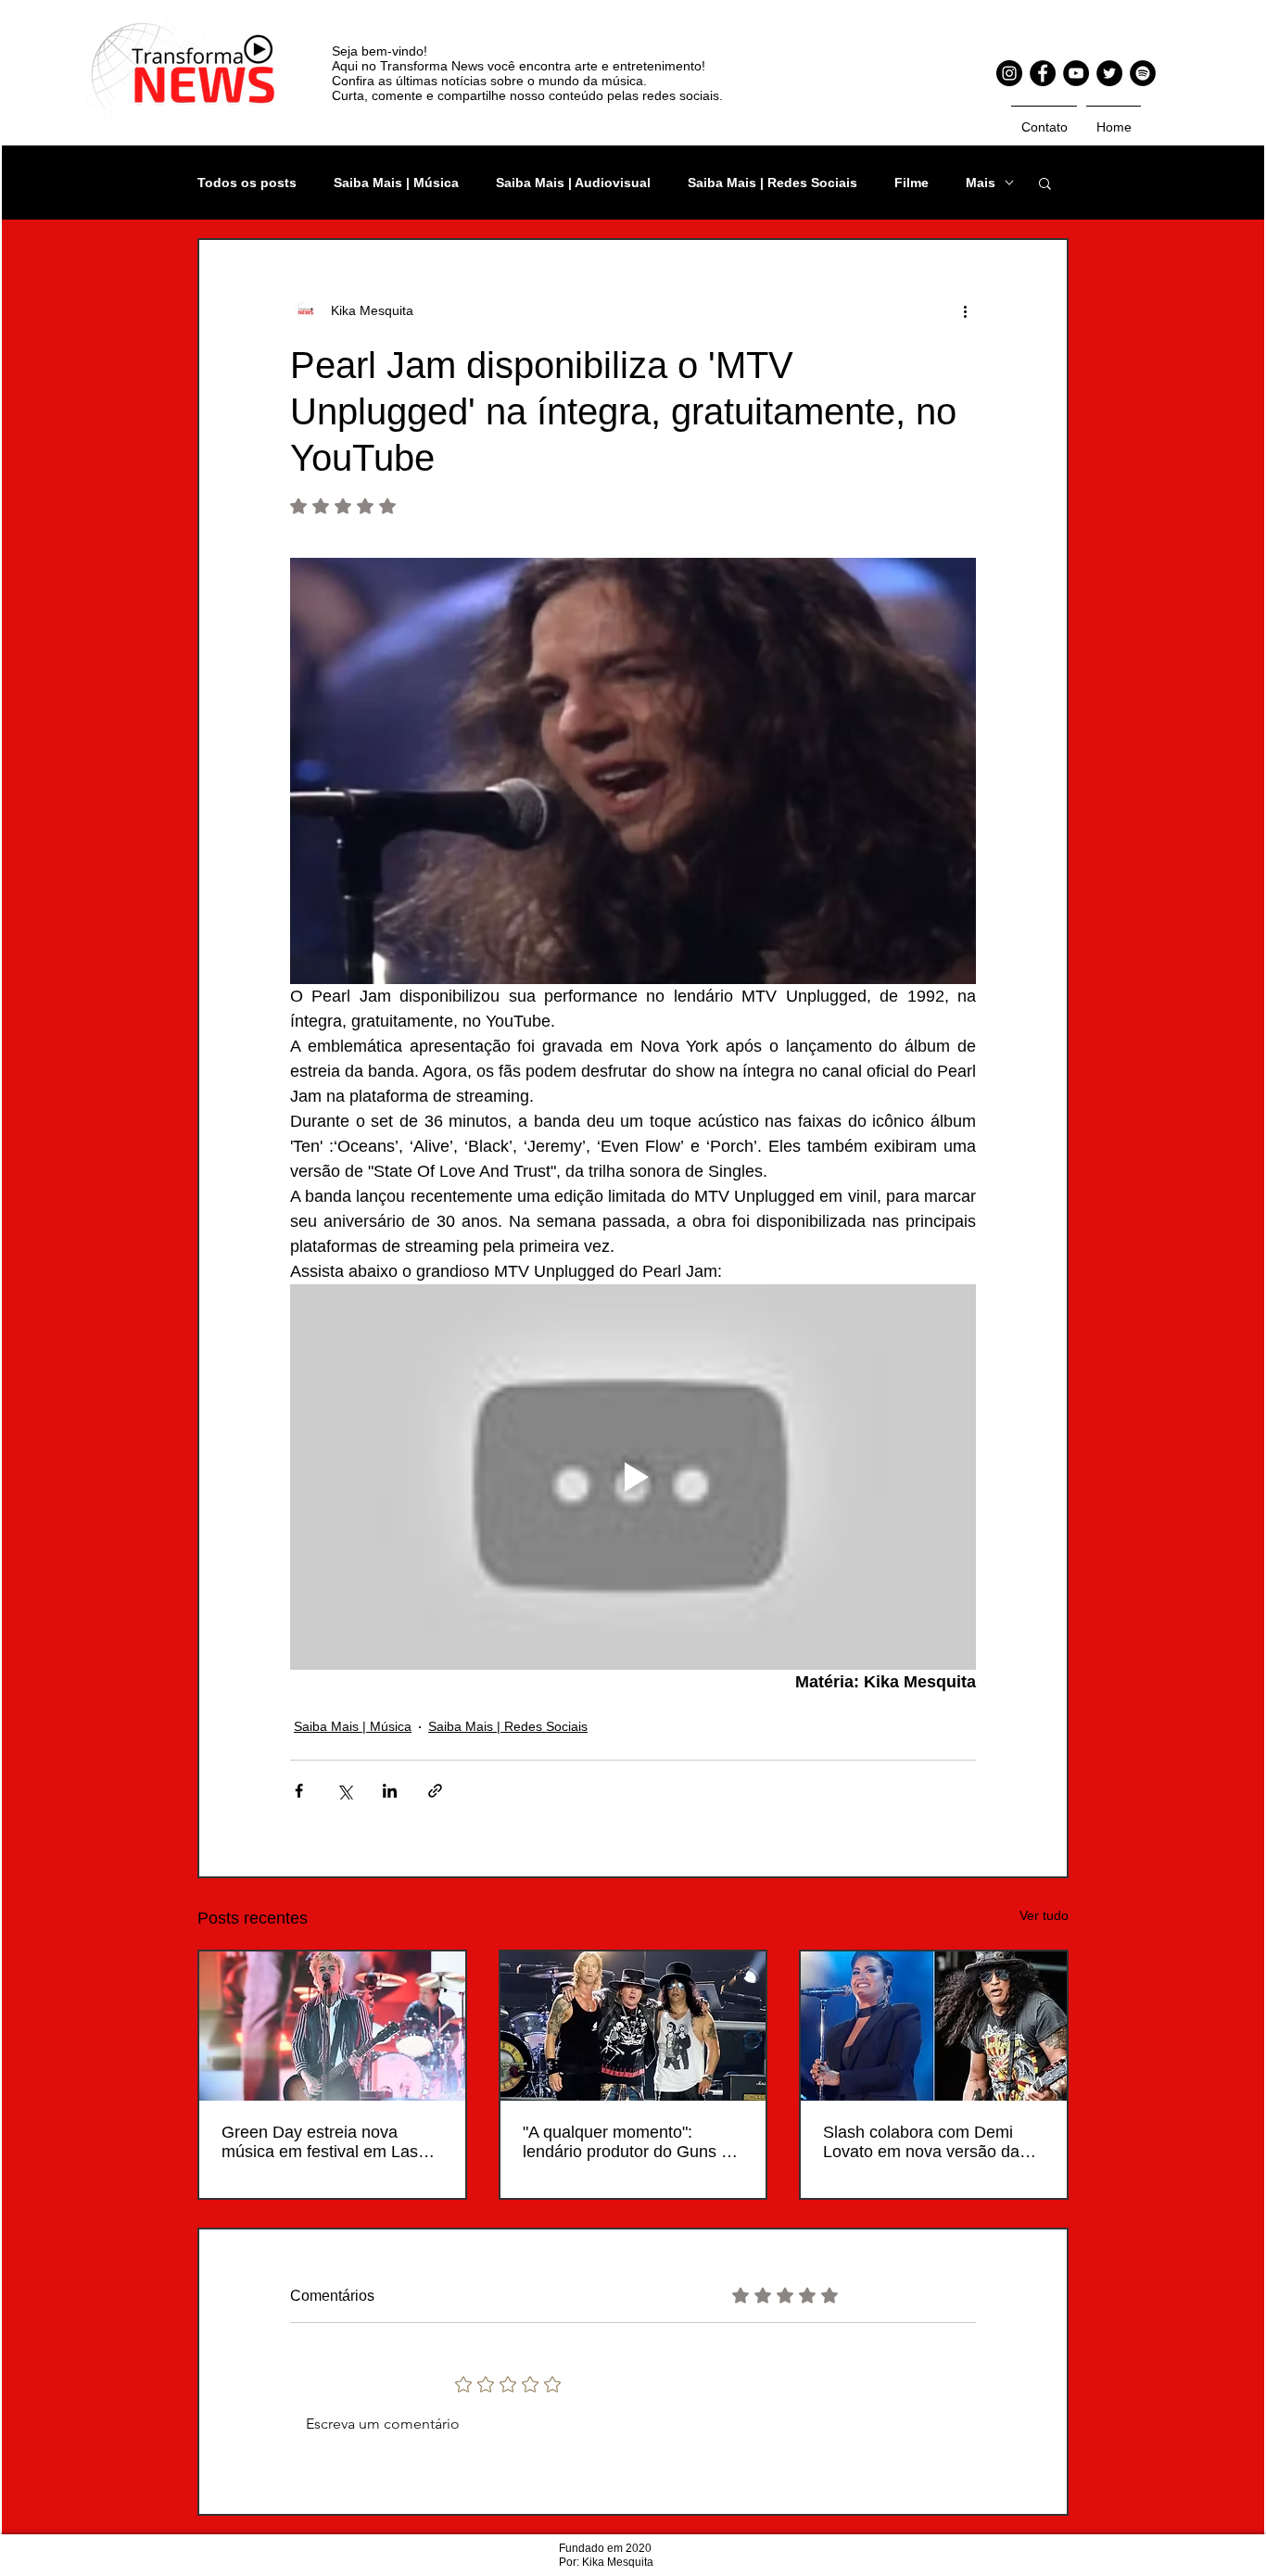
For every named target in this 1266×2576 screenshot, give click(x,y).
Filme (912, 183)
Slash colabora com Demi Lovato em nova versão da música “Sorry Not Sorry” (921, 2142)
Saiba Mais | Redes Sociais (772, 183)
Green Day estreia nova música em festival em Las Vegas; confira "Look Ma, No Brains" (327, 2142)
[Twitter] (1109, 73)
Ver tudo (1044, 1915)
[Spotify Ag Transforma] (1143, 73)
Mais (981, 183)
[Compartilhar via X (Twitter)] (344, 1791)
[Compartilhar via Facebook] (299, 1791)
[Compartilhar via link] (435, 1791)
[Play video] (633, 1477)
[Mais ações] (965, 310)
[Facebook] (1043, 73)
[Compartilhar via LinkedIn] (390, 1791)
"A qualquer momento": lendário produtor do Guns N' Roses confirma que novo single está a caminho (629, 2142)
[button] (1045, 183)
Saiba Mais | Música (396, 183)
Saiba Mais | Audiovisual (573, 183)
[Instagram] (1009, 73)
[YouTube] (1076, 73)
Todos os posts (247, 183)
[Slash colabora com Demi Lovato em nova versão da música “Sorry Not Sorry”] (934, 2026)
